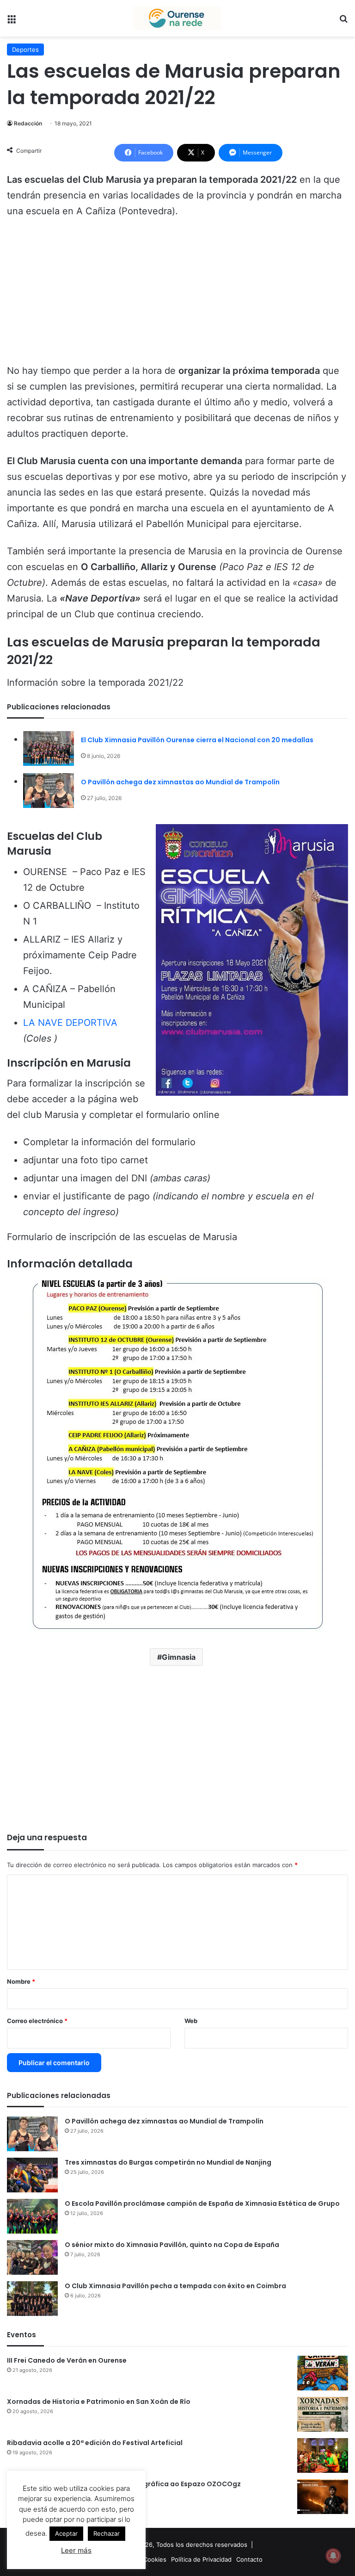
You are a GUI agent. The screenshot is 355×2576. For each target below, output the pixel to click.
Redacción (28, 123)
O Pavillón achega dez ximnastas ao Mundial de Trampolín (180, 782)
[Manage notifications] (333, 2556)
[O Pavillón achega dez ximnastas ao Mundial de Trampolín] (49, 791)
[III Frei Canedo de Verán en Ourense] (323, 2373)
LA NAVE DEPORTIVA (70, 1023)
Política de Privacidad (201, 2559)
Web (191, 2021)
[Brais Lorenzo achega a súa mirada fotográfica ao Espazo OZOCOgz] (323, 2497)
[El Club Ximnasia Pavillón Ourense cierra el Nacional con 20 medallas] (49, 748)
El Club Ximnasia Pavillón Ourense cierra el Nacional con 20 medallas (197, 740)
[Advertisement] (177, 295)
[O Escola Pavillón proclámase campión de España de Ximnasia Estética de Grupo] (32, 2216)
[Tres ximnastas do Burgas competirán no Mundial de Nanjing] (32, 2175)
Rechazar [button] (107, 2533)
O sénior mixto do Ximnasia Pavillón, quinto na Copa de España (172, 2245)
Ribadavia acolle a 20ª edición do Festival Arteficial (95, 2443)
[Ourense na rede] (177, 18)
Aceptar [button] (66, 2533)
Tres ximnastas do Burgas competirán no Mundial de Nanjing (168, 2162)
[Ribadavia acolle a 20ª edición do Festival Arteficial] (323, 2455)
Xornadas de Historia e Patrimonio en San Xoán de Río (99, 2402)
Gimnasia (179, 1657)
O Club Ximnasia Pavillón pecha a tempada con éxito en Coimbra (175, 2286)
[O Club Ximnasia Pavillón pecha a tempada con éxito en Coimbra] (32, 2299)
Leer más (76, 2550)
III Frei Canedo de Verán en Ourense (67, 2360)
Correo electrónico (37, 2021)
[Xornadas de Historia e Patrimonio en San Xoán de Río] (323, 2414)
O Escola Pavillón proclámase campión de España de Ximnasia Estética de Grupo (202, 2204)
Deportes (25, 50)
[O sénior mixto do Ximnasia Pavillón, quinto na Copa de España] (32, 2257)
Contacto (249, 2559)
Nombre (21, 1981)
